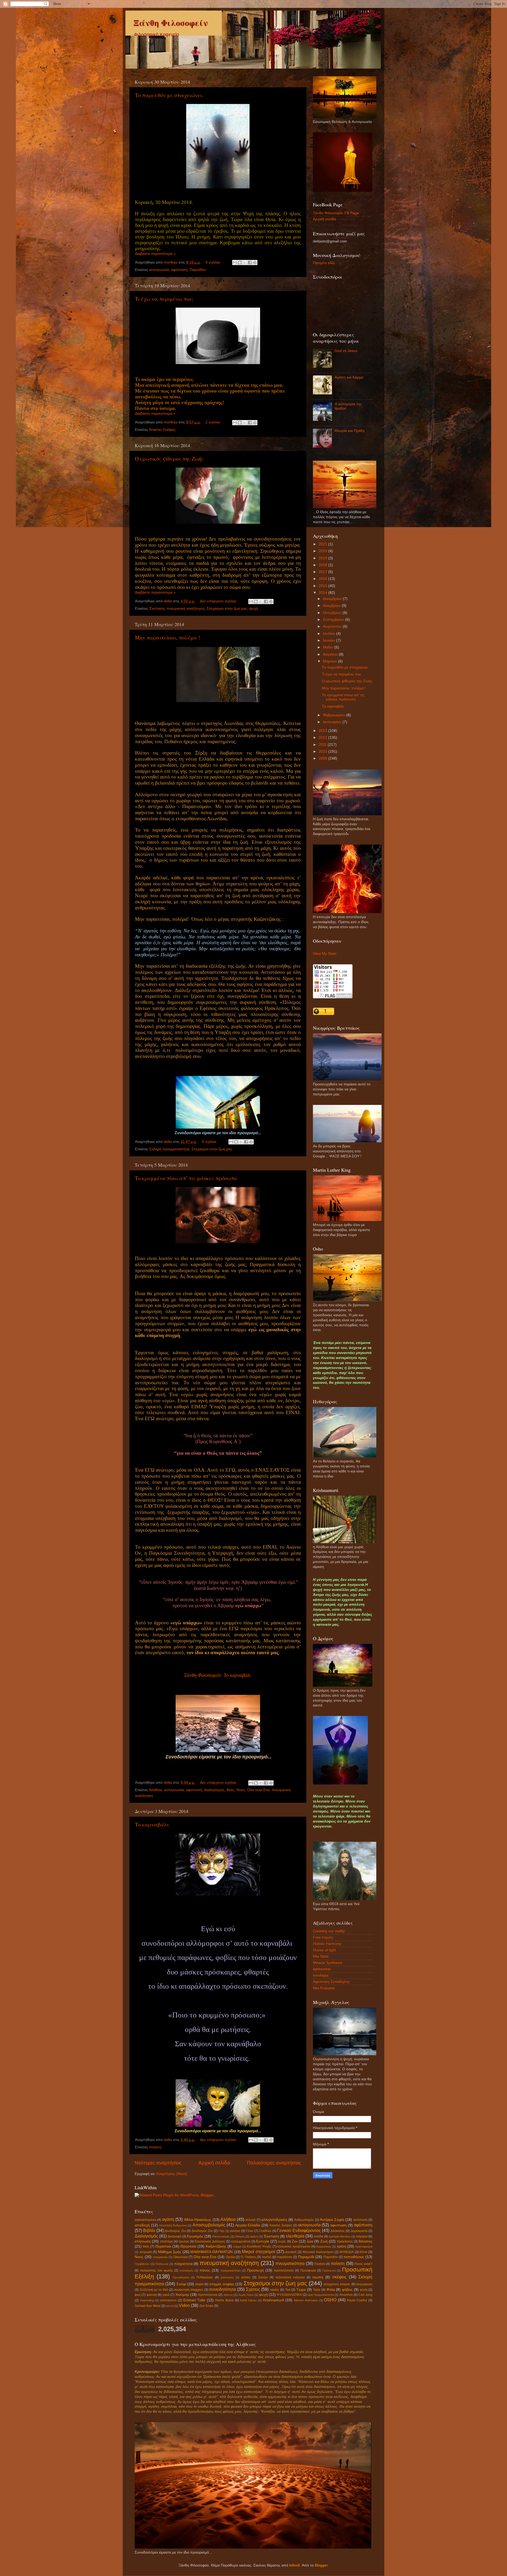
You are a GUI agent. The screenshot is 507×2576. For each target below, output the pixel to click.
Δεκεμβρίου (333, 599)
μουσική (291, 2252)
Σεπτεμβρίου (334, 620)
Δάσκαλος (338, 2231)
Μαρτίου (330, 661)
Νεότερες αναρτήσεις (158, 2163)
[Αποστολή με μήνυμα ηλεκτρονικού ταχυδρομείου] (235, 263)
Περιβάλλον (142, 2264)
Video (184, 2305)
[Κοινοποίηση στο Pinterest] (255, 263)
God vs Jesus (346, 351)
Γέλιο (250, 2231)
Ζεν (295, 2241)
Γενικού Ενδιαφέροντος (299, 2230)
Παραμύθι (306, 2257)
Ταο (288, 2290)
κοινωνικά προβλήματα (294, 2246)
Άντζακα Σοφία (332, 2220)
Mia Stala (321, 1956)
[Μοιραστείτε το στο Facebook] (250, 263)
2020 (323, 551)
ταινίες (274, 2290)
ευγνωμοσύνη (241, 2241)
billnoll (295, 2565)
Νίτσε (363, 2252)
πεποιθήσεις (354, 2257)
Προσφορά (308, 2270)
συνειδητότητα (222, 2289)
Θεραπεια (163, 2246)
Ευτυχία (263, 2241)
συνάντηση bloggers (189, 2290)
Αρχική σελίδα (214, 2163)
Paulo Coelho (357, 2300)
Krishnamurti (274, 2300)
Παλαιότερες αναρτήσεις (274, 2163)
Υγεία (317, 2290)
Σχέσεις (253, 2289)
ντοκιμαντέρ (160, 2257)
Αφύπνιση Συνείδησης (331, 1982)
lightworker (322, 1969)
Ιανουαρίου (333, 722)
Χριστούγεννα (208, 2295)
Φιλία (331, 2290)
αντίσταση (360, 2220)
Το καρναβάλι (152, 1824)
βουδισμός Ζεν (175, 2231)
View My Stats (325, 954)
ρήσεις (246, 2277)
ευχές (282, 2241)
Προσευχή (255, 2270)
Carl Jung (365, 2295)
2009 (323, 758)
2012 (323, 738)
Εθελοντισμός (221, 2236)
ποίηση (155, 2147)
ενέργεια (362, 2236)
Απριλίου (331, 654)
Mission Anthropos (306, 2300)
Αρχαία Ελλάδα (248, 2225)
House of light (324, 1950)
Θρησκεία (188, 2246)
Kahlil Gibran (248, 2300)
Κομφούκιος (324, 2246)
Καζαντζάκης (216, 2246)
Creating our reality (329, 1931)
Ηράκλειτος (345, 2241)
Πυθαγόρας (205, 2277)
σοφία (199, 2284)
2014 (323, 593)
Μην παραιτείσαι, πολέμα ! (168, 638)
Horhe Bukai (224, 2300)
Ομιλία (230, 2257)
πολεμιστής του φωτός (156, 2270)
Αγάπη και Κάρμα (349, 377)
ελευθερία (295, 2236)
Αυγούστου (333, 626)
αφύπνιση (179, 270)
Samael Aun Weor (148, 2306)
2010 (323, 752)
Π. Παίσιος (248, 2257)
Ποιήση (320, 2264)
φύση (364, 2290)
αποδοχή (142, 2225)
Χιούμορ (182, 2295)
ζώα (310, 2241)
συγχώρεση (364, 2284)
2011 (323, 745)
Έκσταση (157, 609)
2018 (323, 565)
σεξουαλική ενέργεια (290, 2277)
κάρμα (237, 2246)
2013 (323, 731)
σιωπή (318, 2277)
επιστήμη (166, 2241)
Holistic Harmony (327, 1944)
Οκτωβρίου (333, 613)
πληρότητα (183, 2264)
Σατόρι (263, 2277)
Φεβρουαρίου (335, 715)
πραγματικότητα (231, 2270)
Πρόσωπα (329, 2270)
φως (138, 2295)
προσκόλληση (284, 2270)
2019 (323, 558)
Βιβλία (149, 2230)
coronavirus (168, 2300)
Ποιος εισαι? (363, 2264)
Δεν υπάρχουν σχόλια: (219, 601)
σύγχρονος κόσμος (337, 2284)
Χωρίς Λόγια (246, 2295)
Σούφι (181, 2284)
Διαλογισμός (214, 1790)
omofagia (321, 1975)
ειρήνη (254, 2236)
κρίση (342, 2246)
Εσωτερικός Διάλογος (210, 2241)
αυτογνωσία (159, 270)
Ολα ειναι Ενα (258, 1790)
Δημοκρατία (359, 2231)
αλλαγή (250, 2220)
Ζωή (324, 2241)
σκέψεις (339, 2277)
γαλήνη (235, 2231)
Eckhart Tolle (194, 2300)
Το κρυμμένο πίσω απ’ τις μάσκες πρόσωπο (186, 1178)
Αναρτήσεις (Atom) (172, 2174)
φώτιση (152, 2295)
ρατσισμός (227, 2277)
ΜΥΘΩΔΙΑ (347, 2252)
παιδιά (267, 2257)
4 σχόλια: (214, 262)
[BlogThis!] (240, 263)
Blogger (321, 2565)
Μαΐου (329, 647)
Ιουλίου (330, 634)
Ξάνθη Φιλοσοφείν (171, 23)
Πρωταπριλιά (181, 2277)
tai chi (170, 2306)
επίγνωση (143, 2241)
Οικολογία (181, 2257)
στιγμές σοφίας (222, 2284)
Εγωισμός (195, 2236)
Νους (241, 1790)
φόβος (347, 2290)
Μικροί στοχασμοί (259, 2251)
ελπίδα (318, 2236)
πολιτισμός (186, 2270)
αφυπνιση (194, 1790)
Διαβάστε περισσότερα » (155, 254)
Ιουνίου (330, 640)
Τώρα (301, 2290)
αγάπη (168, 2219)
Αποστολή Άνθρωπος (173, 2225)
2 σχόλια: (214, 422)
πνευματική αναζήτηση (186, 609)
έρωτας (184, 2241)
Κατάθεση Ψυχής (259, 2246)
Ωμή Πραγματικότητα (321, 2295)
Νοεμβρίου (332, 606)
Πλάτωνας (162, 2264)
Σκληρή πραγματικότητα (169, 1149)
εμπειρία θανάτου (340, 2236)
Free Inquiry (323, 1937)
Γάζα (221, 2231)
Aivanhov (346, 2295)
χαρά (166, 2295)
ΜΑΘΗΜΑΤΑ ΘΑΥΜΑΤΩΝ (212, 2252)
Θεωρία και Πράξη (349, 431)
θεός (230, 1790)
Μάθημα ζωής (170, 2252)
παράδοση (285, 2257)
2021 (323, 544)
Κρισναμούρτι (364, 2246)
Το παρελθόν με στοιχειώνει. (169, 95)
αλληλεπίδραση (274, 2220)
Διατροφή (175, 2236)
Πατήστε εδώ (324, 263)
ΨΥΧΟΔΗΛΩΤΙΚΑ (289, 2295)
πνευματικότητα (290, 2263)
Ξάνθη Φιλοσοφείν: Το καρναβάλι (217, 1675)
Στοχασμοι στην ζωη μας (227, 609)
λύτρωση (146, 2252)
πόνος (205, 2270)
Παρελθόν (198, 270)
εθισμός (240, 2236)
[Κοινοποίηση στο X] (245, 263)
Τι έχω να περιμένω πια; (164, 299)
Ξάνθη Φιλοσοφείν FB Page (336, 213)
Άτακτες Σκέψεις (162, 430)
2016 (323, 579)
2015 (323, 586)
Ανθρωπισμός (304, 2220)
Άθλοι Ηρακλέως (198, 2220)
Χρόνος (228, 2295)
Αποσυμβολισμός (209, 2225)
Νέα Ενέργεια (324, 1988)
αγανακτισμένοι (145, 2220)
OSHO (330, 2300)
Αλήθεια (155, 1790)
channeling (147, 2300)
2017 (323, 572)
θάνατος (365, 2241)
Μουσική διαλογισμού (318, 2252)
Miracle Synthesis (328, 1963)
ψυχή (254, 609)
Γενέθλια (265, 2231)
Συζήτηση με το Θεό (154, 2290)
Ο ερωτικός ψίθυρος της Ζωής (169, 459)
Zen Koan (206, 2306)
